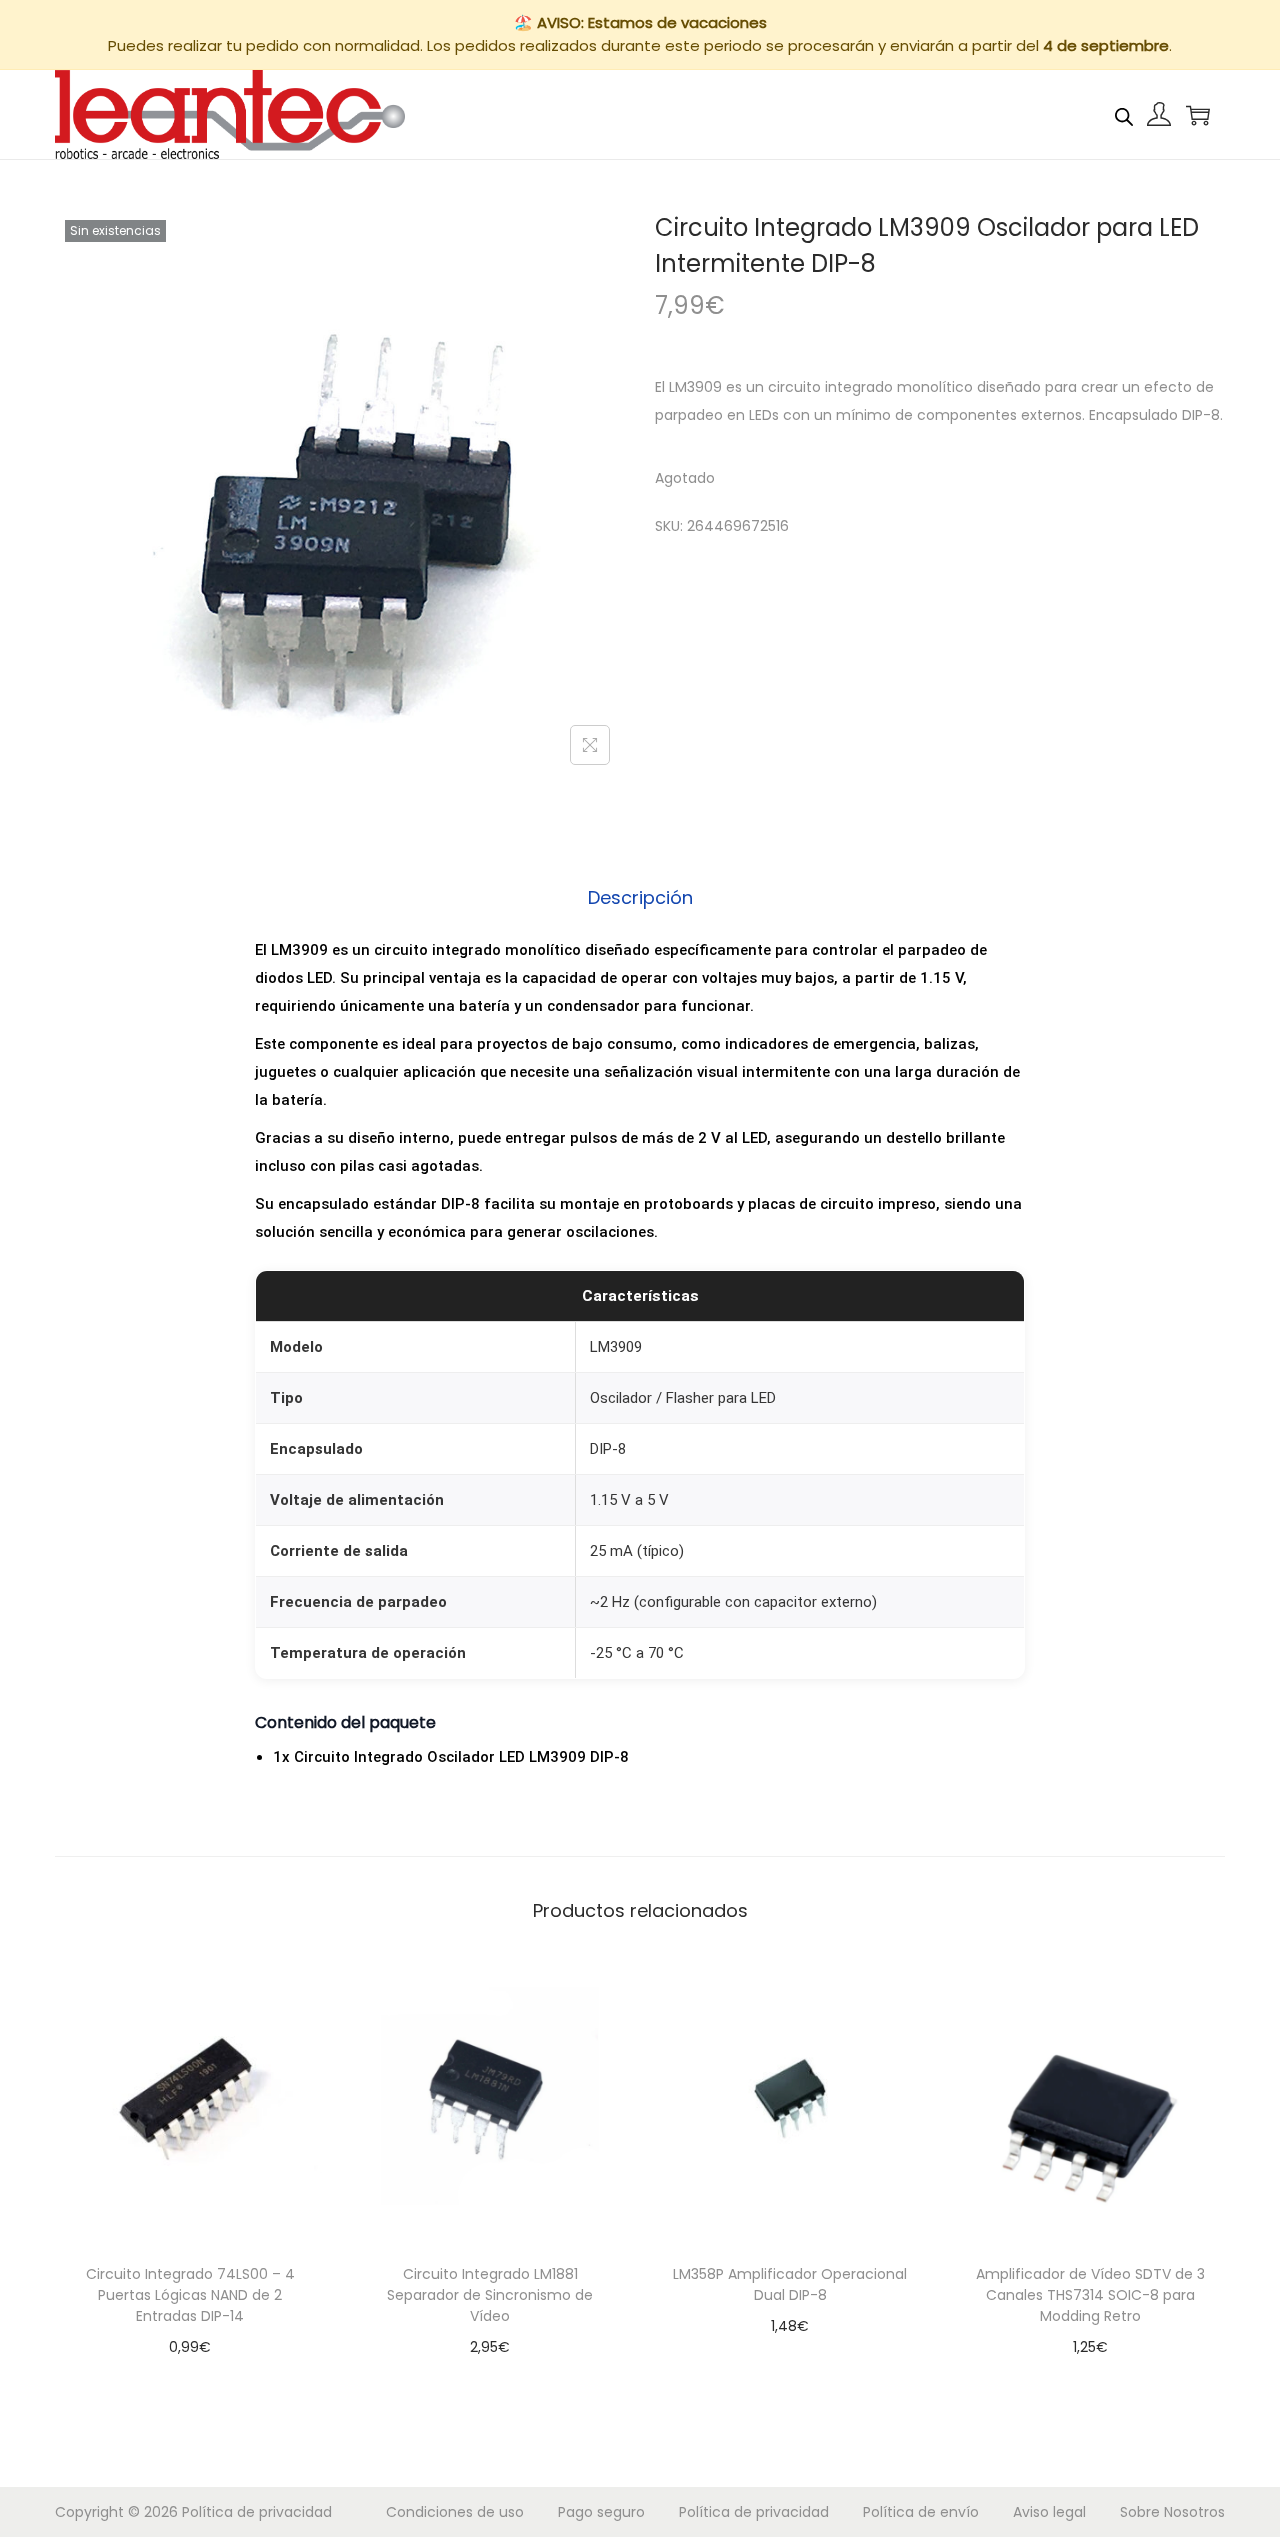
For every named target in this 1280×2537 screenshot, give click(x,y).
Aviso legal (1049, 2512)
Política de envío (921, 2512)
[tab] (640, 898)
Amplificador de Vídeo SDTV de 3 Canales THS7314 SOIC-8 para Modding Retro (1090, 2295)
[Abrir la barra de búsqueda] (1124, 114)
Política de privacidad (257, 2512)
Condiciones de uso (455, 2512)
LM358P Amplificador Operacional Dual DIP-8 (790, 2284)
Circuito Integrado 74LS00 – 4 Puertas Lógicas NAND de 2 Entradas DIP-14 (190, 2295)
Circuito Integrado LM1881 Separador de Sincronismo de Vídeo (490, 2295)
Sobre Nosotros (1172, 2512)
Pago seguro (601, 2512)
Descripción (640, 897)
